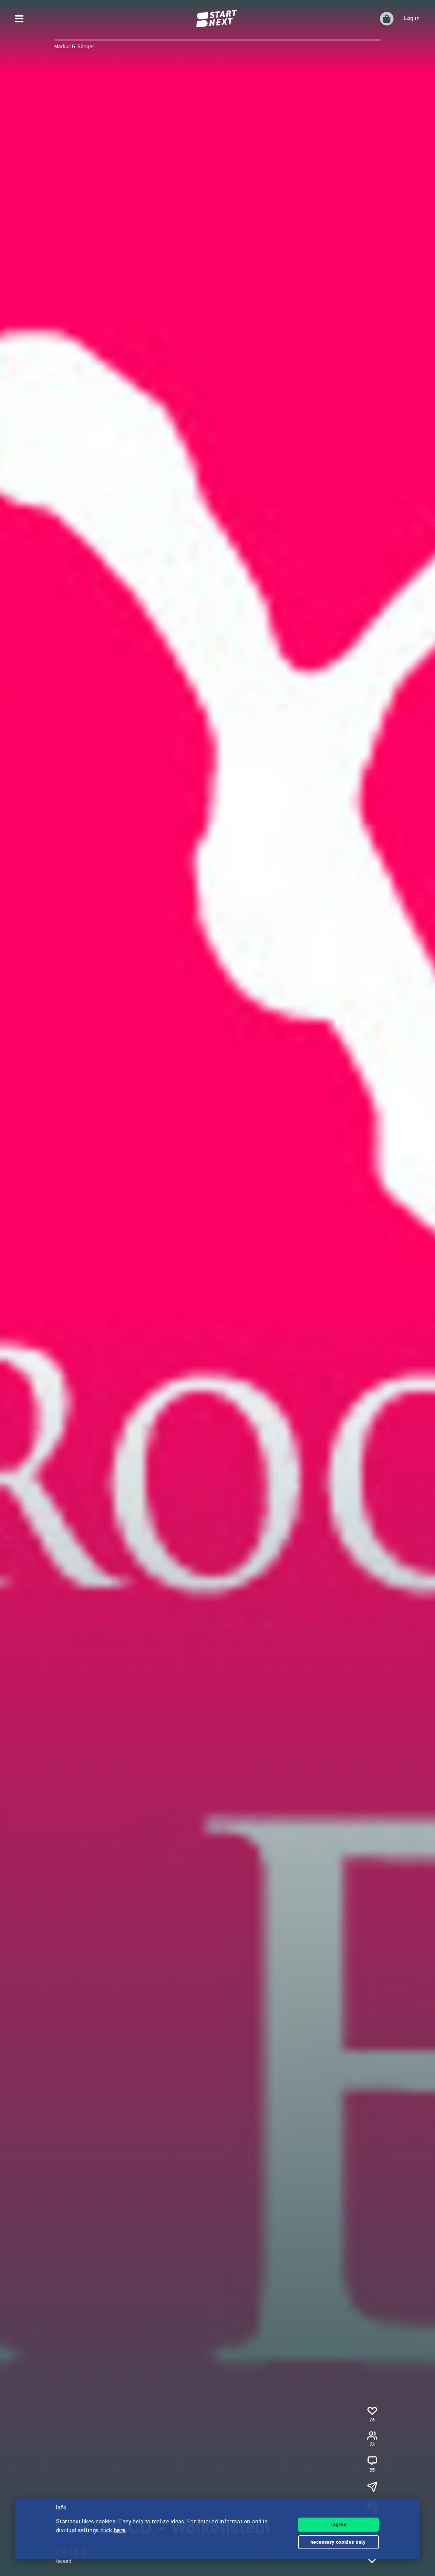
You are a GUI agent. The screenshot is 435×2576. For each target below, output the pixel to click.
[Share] (372, 2487)
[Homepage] (217, 19)
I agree (338, 2525)
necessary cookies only (339, 2543)
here (120, 2531)
